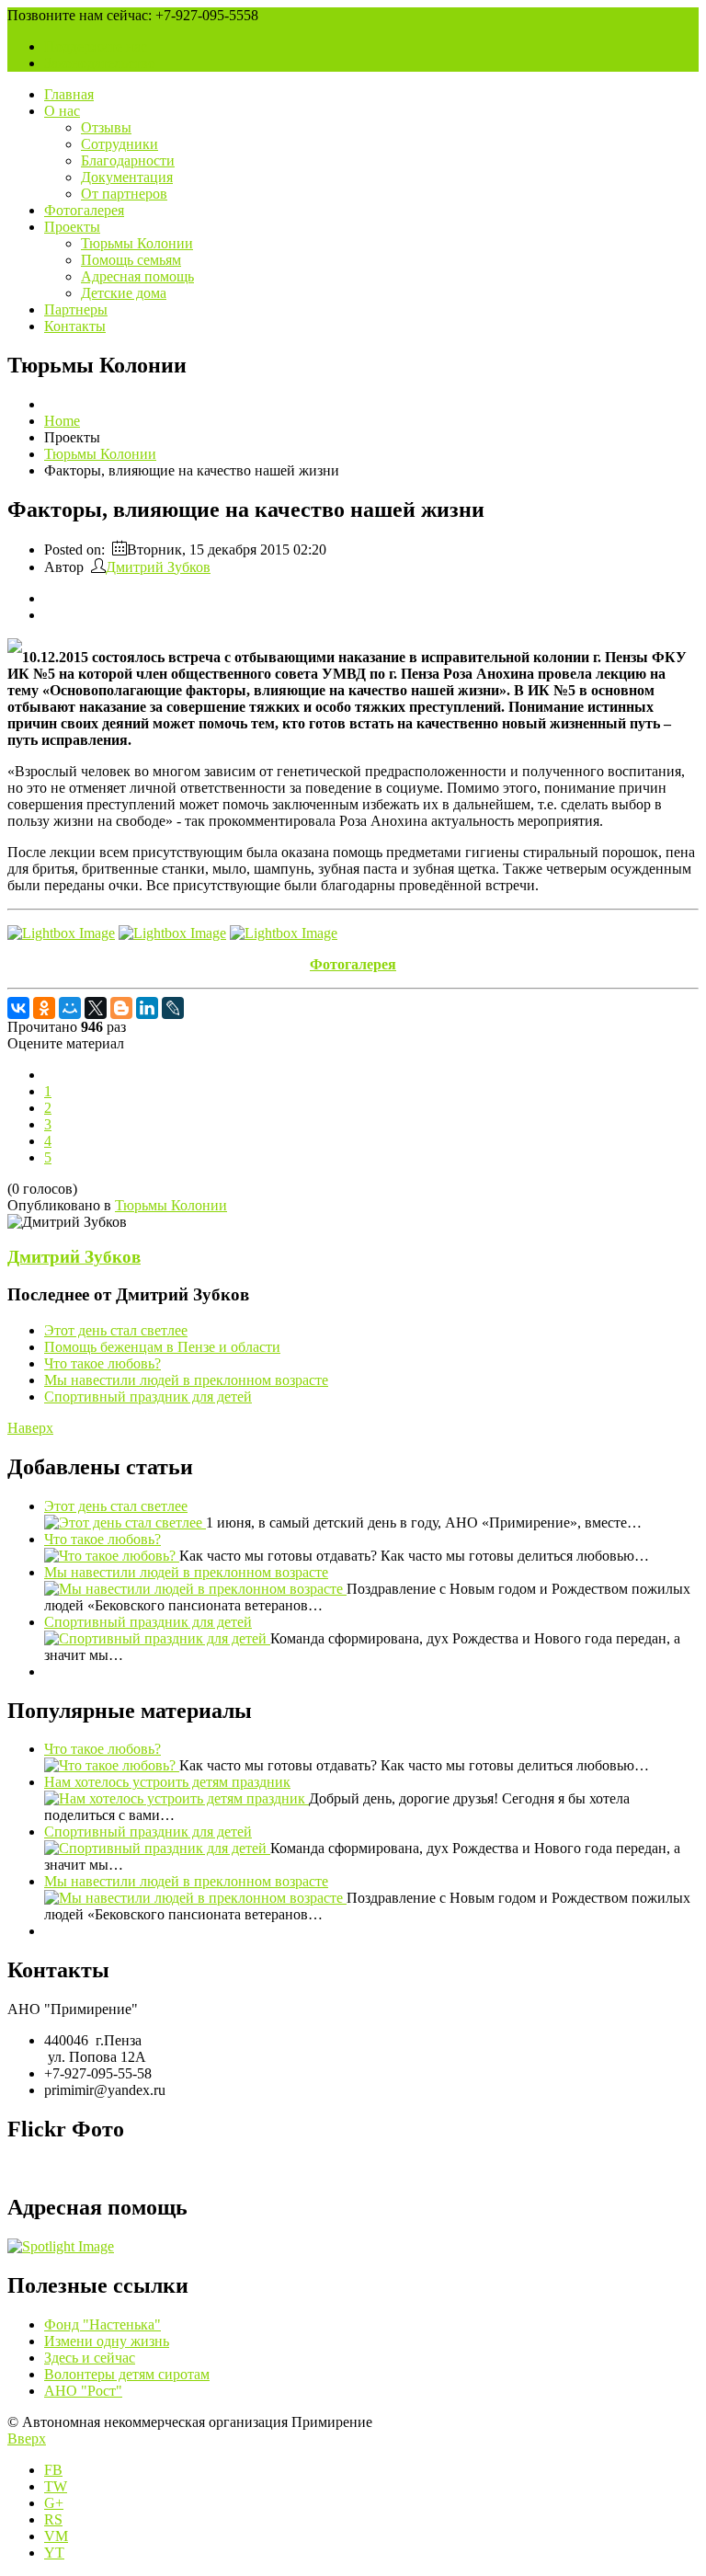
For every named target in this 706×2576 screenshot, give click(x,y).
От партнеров (124, 194)
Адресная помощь (137, 276)
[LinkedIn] (147, 1008)
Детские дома (124, 293)
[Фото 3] (284, 933)
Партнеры (76, 309)
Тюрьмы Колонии (137, 243)
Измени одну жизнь (107, 2341)
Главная (69, 94)
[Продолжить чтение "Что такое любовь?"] (112, 1556)
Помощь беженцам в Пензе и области (162, 1347)
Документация (127, 177)
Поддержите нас (96, 46)
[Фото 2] (172, 933)
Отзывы (106, 127)
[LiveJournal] (173, 1008)
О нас (62, 111)
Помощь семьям (131, 260)
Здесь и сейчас (90, 2358)
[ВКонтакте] (18, 1008)
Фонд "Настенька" (102, 2324)
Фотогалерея (84, 210)
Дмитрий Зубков (158, 567)
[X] (96, 1008)
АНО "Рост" (83, 2391)
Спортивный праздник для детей (148, 1397)
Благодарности (128, 160)
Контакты (75, 326)
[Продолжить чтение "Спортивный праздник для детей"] (157, 1638)
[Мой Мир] (70, 1008)
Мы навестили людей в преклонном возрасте (186, 1380)
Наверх (30, 1428)
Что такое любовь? (102, 1363)
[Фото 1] (61, 933)
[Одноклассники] (44, 1008)
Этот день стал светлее (116, 1330)
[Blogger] (121, 1008)
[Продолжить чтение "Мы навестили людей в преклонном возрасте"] (195, 1589)
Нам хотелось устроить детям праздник (167, 1782)
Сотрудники (120, 144)
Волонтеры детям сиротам (127, 2374)
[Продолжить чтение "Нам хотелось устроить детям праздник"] (176, 1798)
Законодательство (100, 63)
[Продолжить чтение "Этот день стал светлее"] (125, 1523)
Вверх (27, 2439)
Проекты (72, 227)
